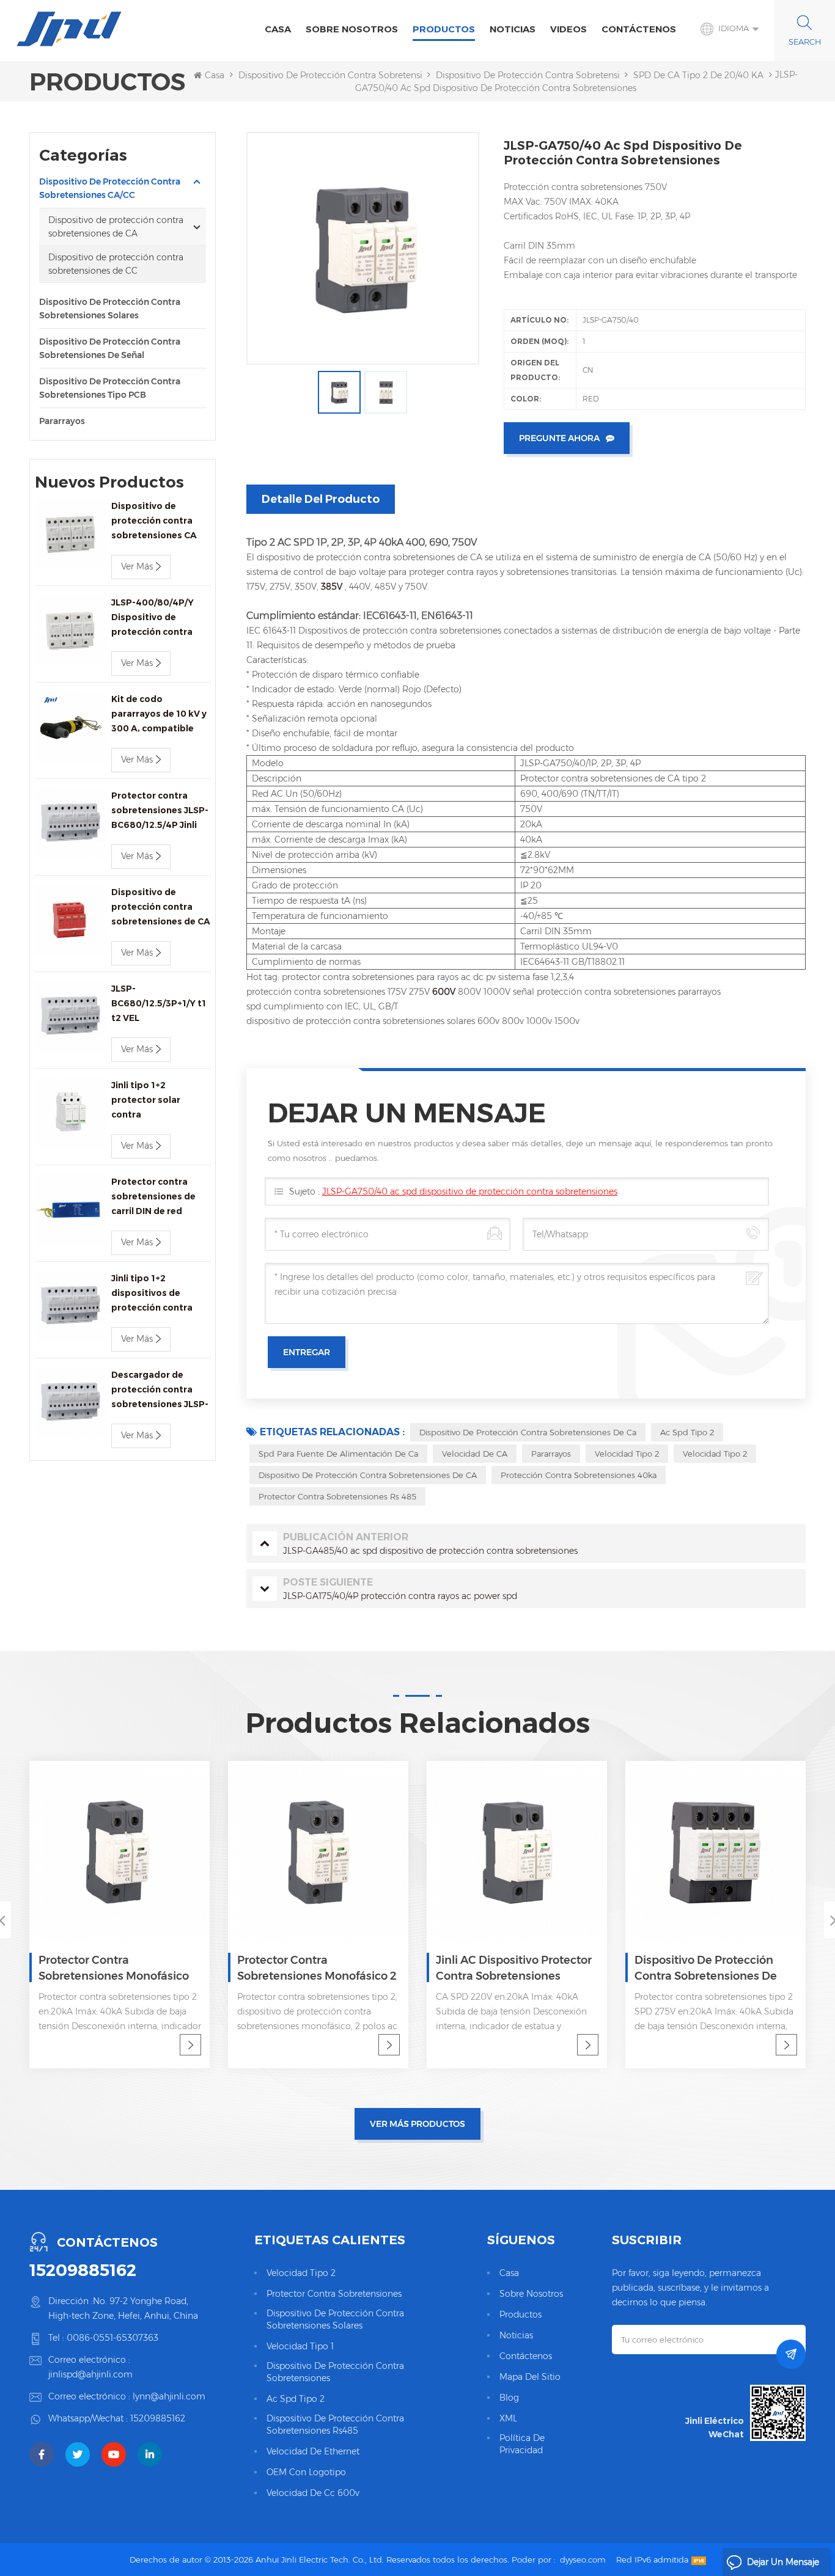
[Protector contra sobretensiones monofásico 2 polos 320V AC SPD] (318, 1851)
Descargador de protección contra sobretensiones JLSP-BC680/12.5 (160, 1390)
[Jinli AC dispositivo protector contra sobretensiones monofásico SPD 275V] (517, 1851)
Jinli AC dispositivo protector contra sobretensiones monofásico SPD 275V (514, 1969)
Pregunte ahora (559, 438)
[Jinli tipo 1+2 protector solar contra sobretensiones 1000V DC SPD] (70, 1113)
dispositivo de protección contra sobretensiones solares (335, 2319)
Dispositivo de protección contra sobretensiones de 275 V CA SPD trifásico (706, 1969)
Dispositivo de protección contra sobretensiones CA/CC (355, 75)
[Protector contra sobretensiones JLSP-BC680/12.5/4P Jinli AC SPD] (70, 823)
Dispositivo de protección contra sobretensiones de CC (116, 264)
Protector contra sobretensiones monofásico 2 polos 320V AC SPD (317, 1969)
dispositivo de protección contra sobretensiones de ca (528, 1432)
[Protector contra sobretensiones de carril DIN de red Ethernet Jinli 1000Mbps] (70, 1209)
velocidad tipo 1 (300, 2346)
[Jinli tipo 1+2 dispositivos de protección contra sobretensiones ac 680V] (70, 1306)
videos (568, 29)
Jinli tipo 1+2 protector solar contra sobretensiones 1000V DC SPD (147, 1101)
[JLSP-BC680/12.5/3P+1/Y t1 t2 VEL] (70, 1016)
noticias (513, 29)
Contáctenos (639, 29)
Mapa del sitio (530, 2377)
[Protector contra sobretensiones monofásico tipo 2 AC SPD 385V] (120, 1851)
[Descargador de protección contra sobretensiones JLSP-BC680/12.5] (70, 1403)
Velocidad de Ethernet (313, 2451)
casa (509, 2273)
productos (520, 2314)
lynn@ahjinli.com (169, 2396)
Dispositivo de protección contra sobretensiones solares (110, 309)
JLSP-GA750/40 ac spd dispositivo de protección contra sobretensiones (470, 1191)
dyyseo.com (583, 2560)
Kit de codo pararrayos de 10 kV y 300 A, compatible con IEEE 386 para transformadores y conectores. (159, 715)
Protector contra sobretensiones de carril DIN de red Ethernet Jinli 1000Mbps (153, 1197)
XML (508, 2418)
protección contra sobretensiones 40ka (579, 1475)
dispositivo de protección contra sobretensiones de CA (368, 1475)
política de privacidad (522, 2444)
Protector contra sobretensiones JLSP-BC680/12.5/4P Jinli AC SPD (160, 811)
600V (445, 992)
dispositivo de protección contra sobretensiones (335, 2372)
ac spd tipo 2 (687, 1432)
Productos (444, 29)
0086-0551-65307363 (112, 2338)
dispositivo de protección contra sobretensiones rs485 (335, 2424)
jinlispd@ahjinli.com (90, 2374)
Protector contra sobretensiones (334, 2294)
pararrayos (62, 421)
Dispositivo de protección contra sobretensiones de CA (552, 75)
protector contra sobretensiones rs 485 (337, 1496)
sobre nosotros (352, 29)
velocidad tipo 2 (627, 1454)
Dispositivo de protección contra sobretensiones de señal (110, 348)
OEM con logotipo (306, 2472)
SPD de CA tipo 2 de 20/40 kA (698, 75)
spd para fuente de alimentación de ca (338, 1454)
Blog (509, 2398)
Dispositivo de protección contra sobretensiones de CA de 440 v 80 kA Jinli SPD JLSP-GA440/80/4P (161, 908)
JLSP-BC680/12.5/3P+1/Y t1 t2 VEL (159, 1003)
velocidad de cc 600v (313, 2493)
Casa (278, 29)
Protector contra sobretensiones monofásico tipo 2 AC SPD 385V (114, 1969)
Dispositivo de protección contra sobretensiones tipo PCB (110, 388)
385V (333, 587)
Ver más (137, 566)
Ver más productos (417, 2124)
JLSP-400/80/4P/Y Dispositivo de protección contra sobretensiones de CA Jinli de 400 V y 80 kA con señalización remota (161, 618)
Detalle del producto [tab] (321, 499)
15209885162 (83, 2270)
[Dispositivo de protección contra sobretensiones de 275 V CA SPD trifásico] (715, 1851)
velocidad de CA (475, 1454)
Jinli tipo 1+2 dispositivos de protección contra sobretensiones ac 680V (153, 1294)
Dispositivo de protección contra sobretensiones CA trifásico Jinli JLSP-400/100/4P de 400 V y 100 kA (159, 521)
